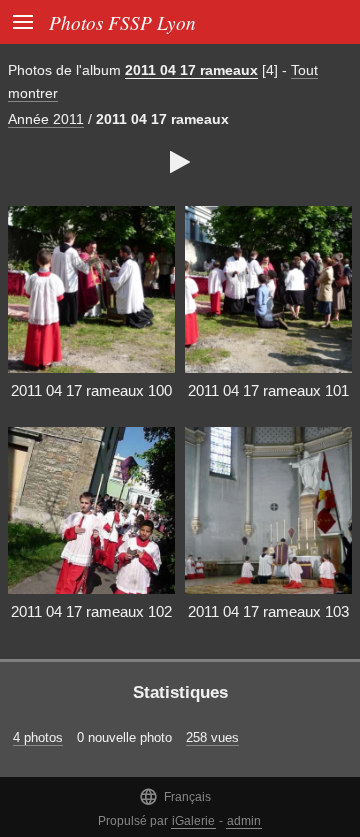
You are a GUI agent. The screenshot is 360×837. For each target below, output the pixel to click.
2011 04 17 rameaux (191, 70)
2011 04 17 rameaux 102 (91, 611)
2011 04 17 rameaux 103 (268, 611)
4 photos (38, 737)
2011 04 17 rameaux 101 (268, 390)
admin (244, 821)
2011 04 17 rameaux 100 (91, 390)
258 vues (212, 737)
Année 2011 (46, 119)
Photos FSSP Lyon (122, 22)
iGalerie (193, 821)
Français (175, 796)
